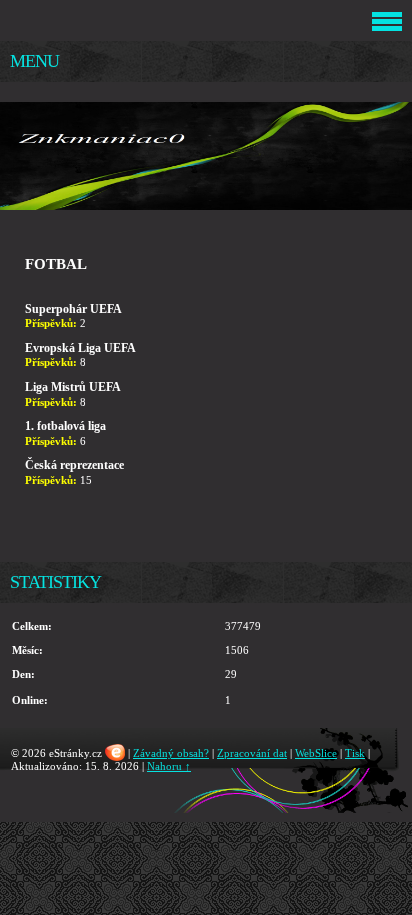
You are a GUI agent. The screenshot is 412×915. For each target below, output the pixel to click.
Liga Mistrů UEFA (73, 387)
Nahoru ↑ (169, 766)
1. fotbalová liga (65, 426)
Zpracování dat (252, 753)
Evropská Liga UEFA (80, 348)
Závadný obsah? (171, 753)
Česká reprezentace (74, 465)
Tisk (355, 753)
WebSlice (316, 753)
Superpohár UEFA (73, 309)
